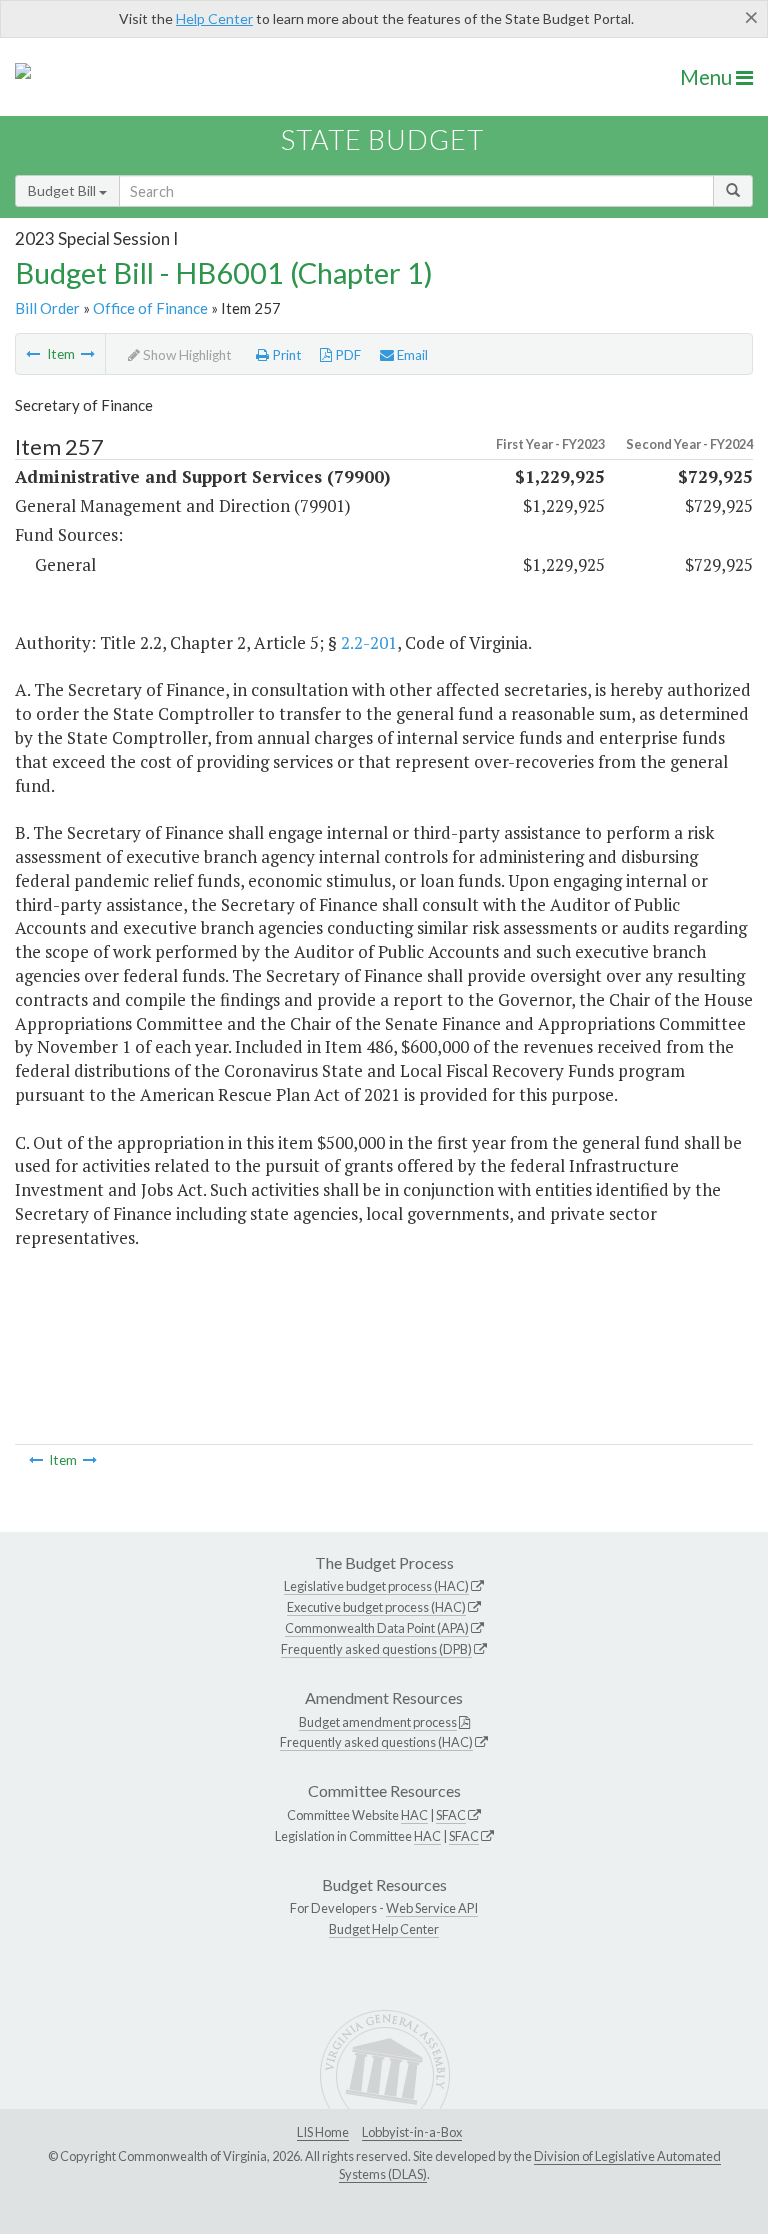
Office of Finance (150, 308)
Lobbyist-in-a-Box (412, 2132)
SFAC (451, 1815)
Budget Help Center (384, 1929)
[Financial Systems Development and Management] (88, 354)
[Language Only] (33, 354)
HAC (414, 1815)
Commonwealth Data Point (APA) (377, 1628)
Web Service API (432, 1908)
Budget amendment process (378, 1722)
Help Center (214, 18)
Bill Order (47, 308)
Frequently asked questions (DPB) (376, 1649)
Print (285, 355)
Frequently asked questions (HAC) (376, 1742)
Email (411, 355)
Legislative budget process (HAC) (376, 1586)
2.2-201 (369, 642)
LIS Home (323, 2132)
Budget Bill (63, 190)
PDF (346, 355)
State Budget (382, 139)
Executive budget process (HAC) (376, 1607)
